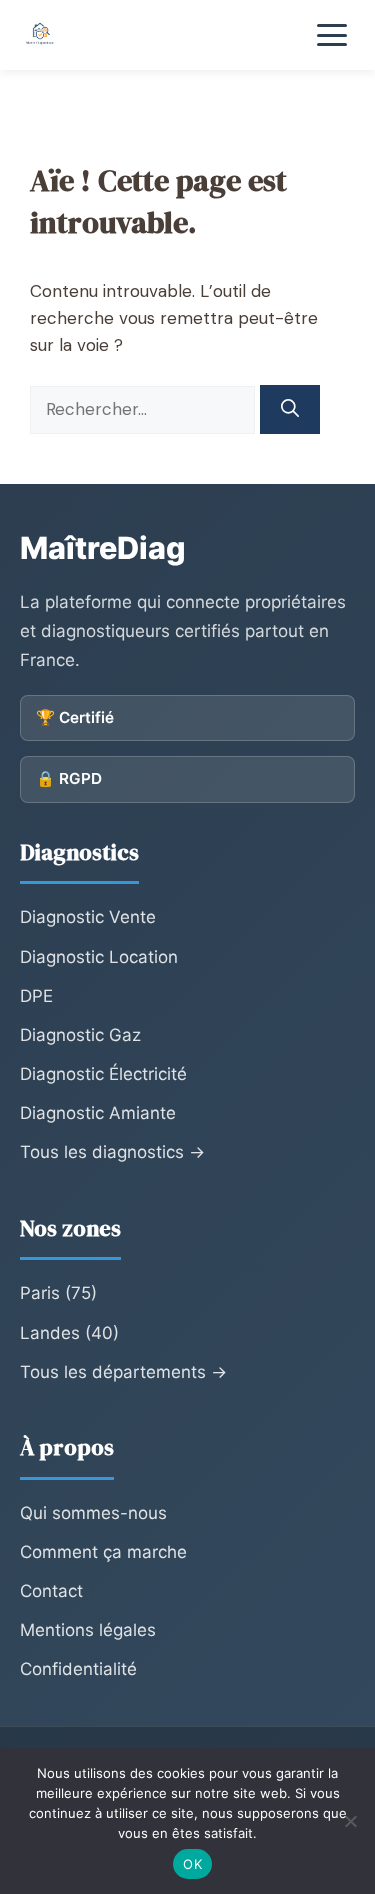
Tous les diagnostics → (112, 1152)
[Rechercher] (290, 409)
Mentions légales (88, 1630)
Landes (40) (69, 1333)
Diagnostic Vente (88, 917)
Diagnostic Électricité (103, 1074)
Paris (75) (58, 1293)
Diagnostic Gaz (80, 1035)
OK (192, 1864)
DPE (36, 996)
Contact (51, 1591)
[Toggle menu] (332, 35)
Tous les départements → (123, 1372)
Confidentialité (78, 1669)
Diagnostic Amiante (98, 1113)
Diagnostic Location (99, 957)
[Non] (350, 1821)
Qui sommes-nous (93, 1513)
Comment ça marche (103, 1552)
